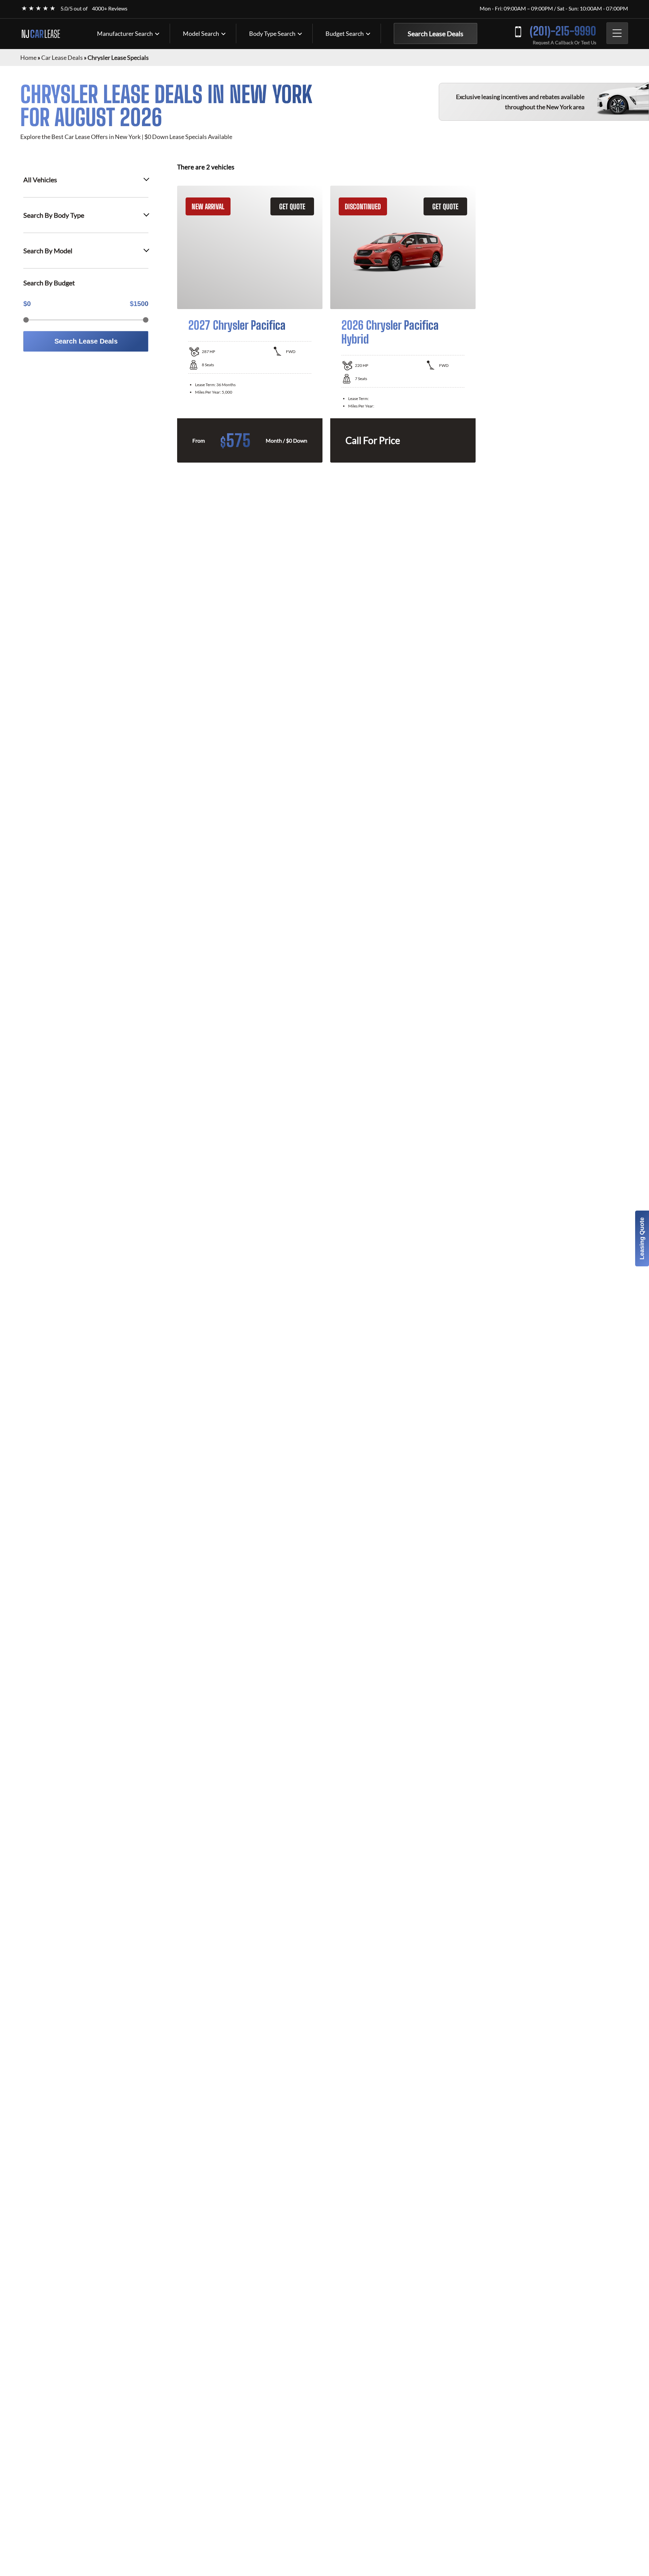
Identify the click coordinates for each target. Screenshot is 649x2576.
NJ (41, 34)
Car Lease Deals (62, 57)
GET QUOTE (292, 206)
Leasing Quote (642, 1238)
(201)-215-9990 (563, 31)
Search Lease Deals (436, 33)
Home (28, 57)
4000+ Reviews (110, 8)
